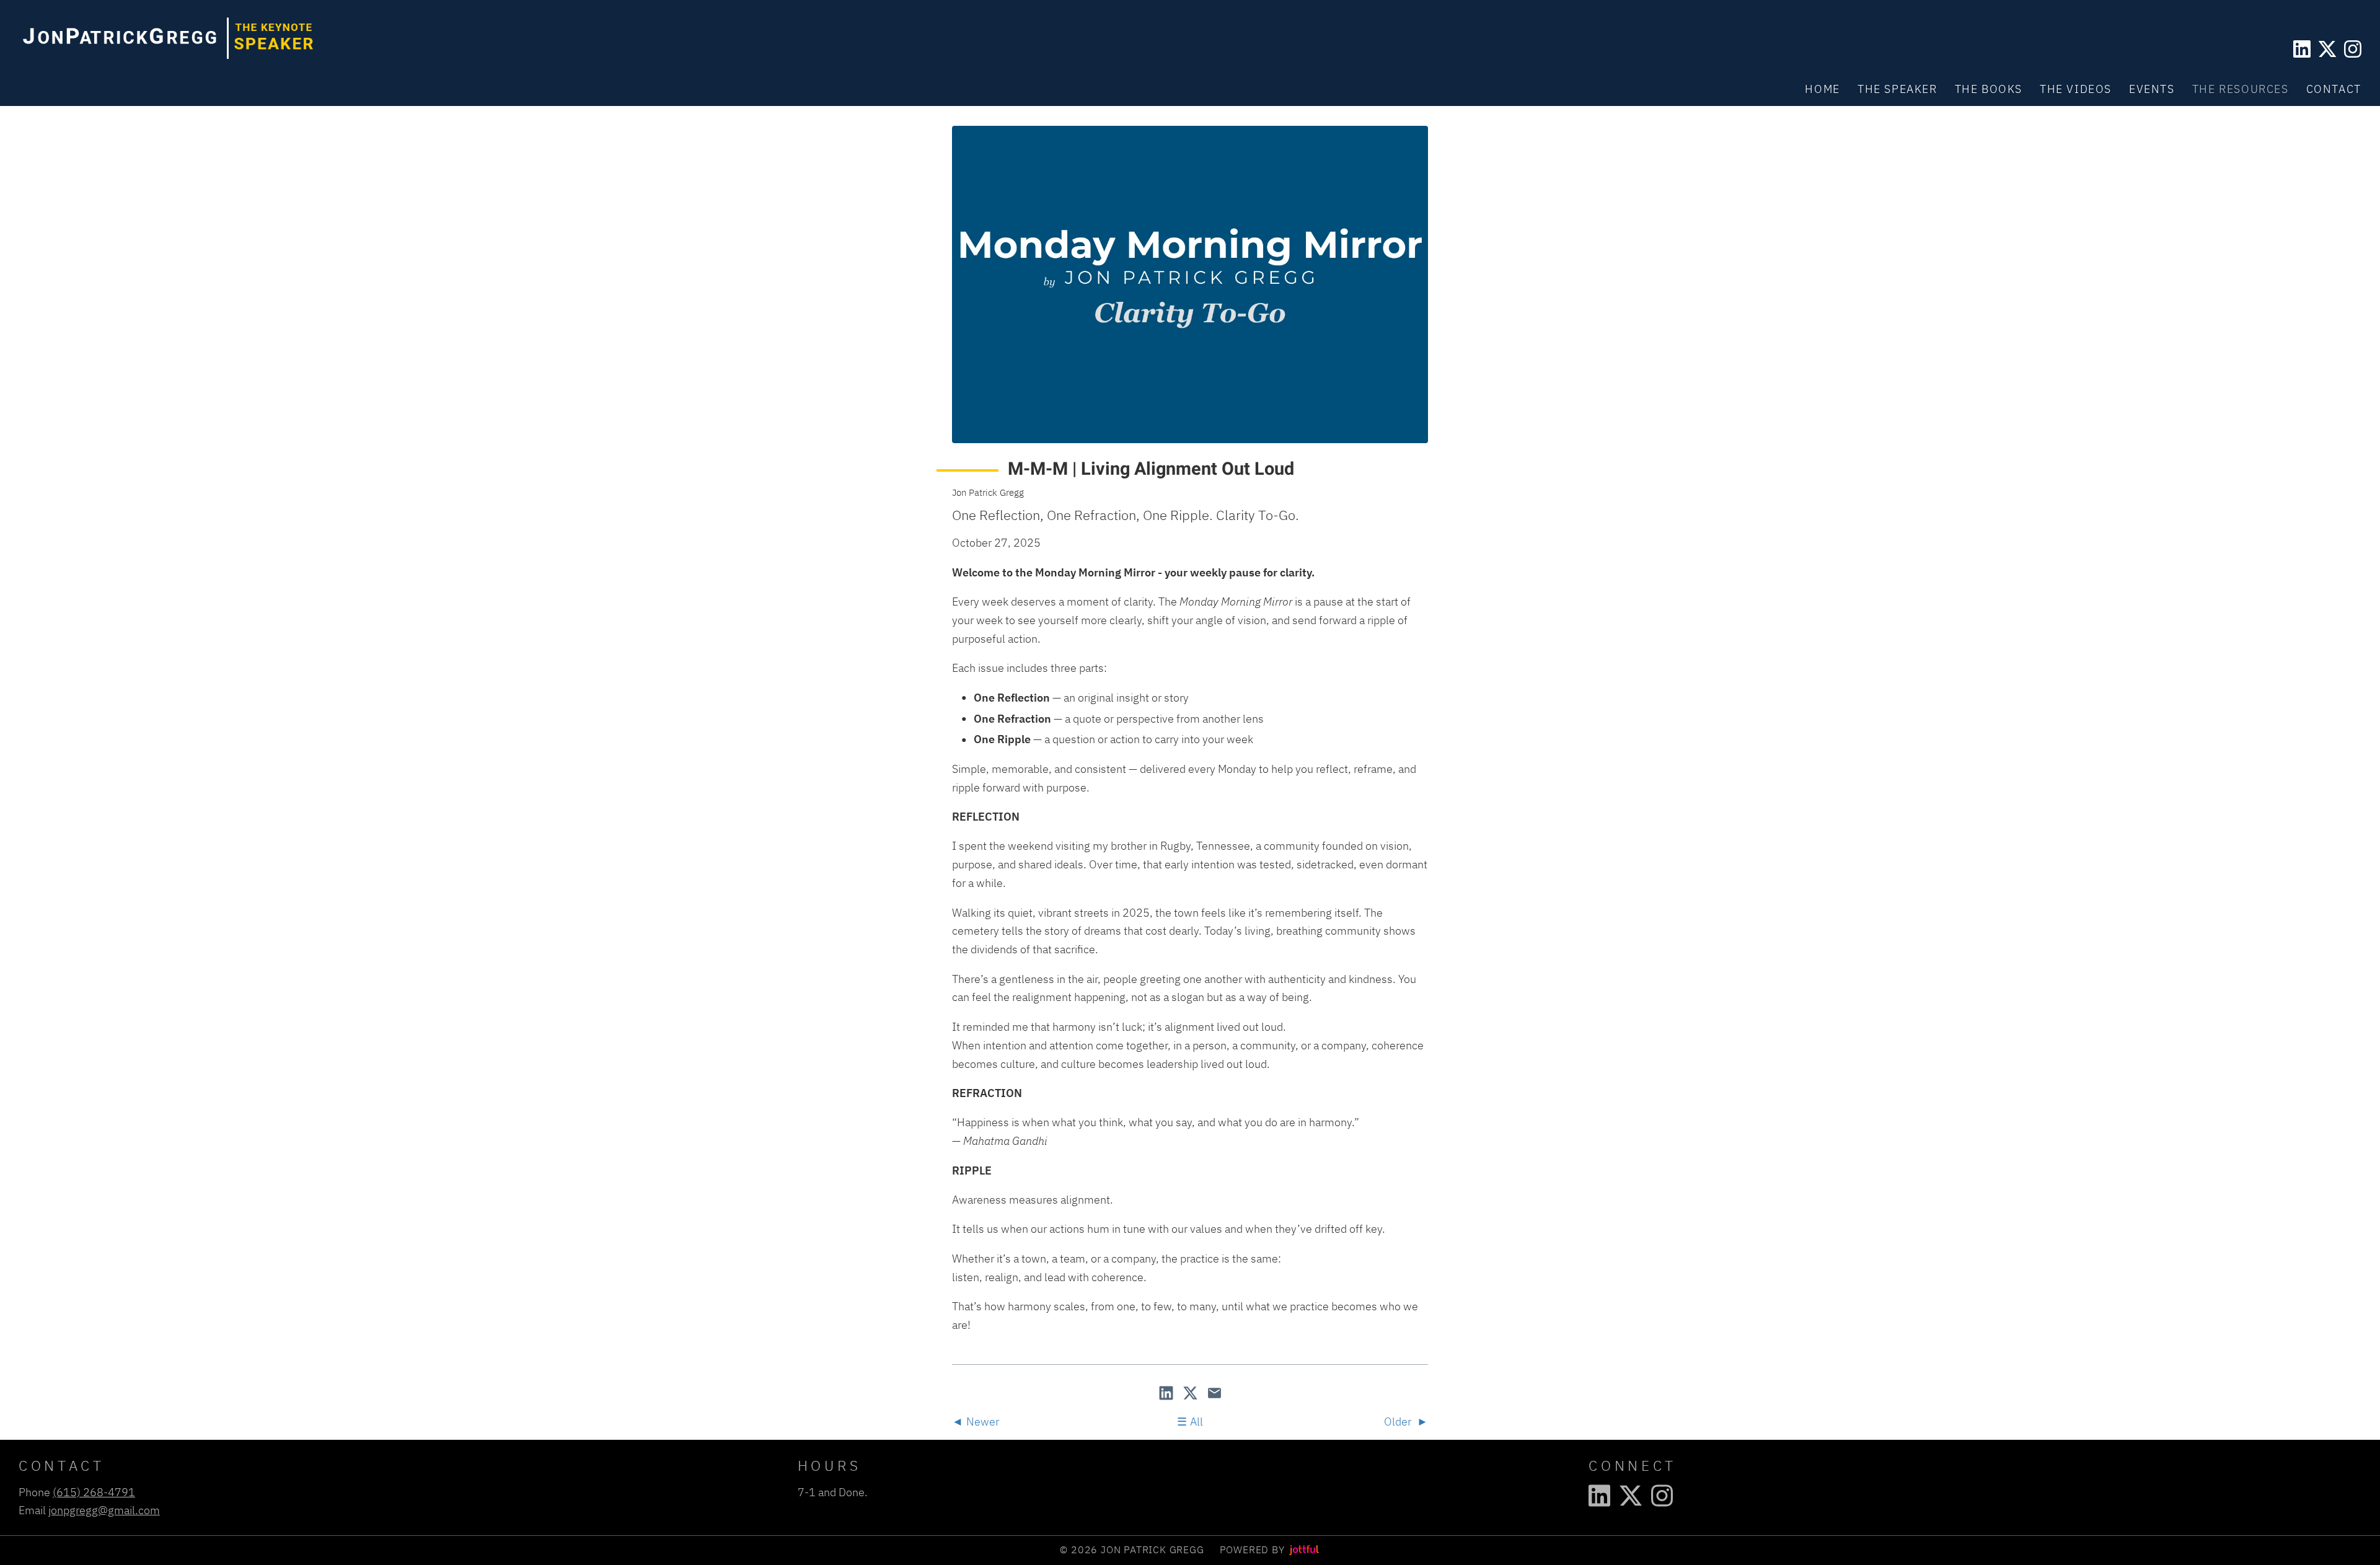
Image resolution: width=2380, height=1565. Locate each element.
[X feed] (2327, 49)
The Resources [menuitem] (2241, 89)
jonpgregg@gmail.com (104, 1510)
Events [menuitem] (2152, 89)
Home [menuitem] (1822, 89)
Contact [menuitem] (2334, 89)
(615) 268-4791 (94, 1492)
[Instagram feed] (2353, 49)
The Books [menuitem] (1989, 89)
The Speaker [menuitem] (1897, 89)
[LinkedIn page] (2302, 49)
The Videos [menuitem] (2076, 89)
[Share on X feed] (1192, 1394)
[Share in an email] (1214, 1394)
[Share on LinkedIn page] (1167, 1394)
